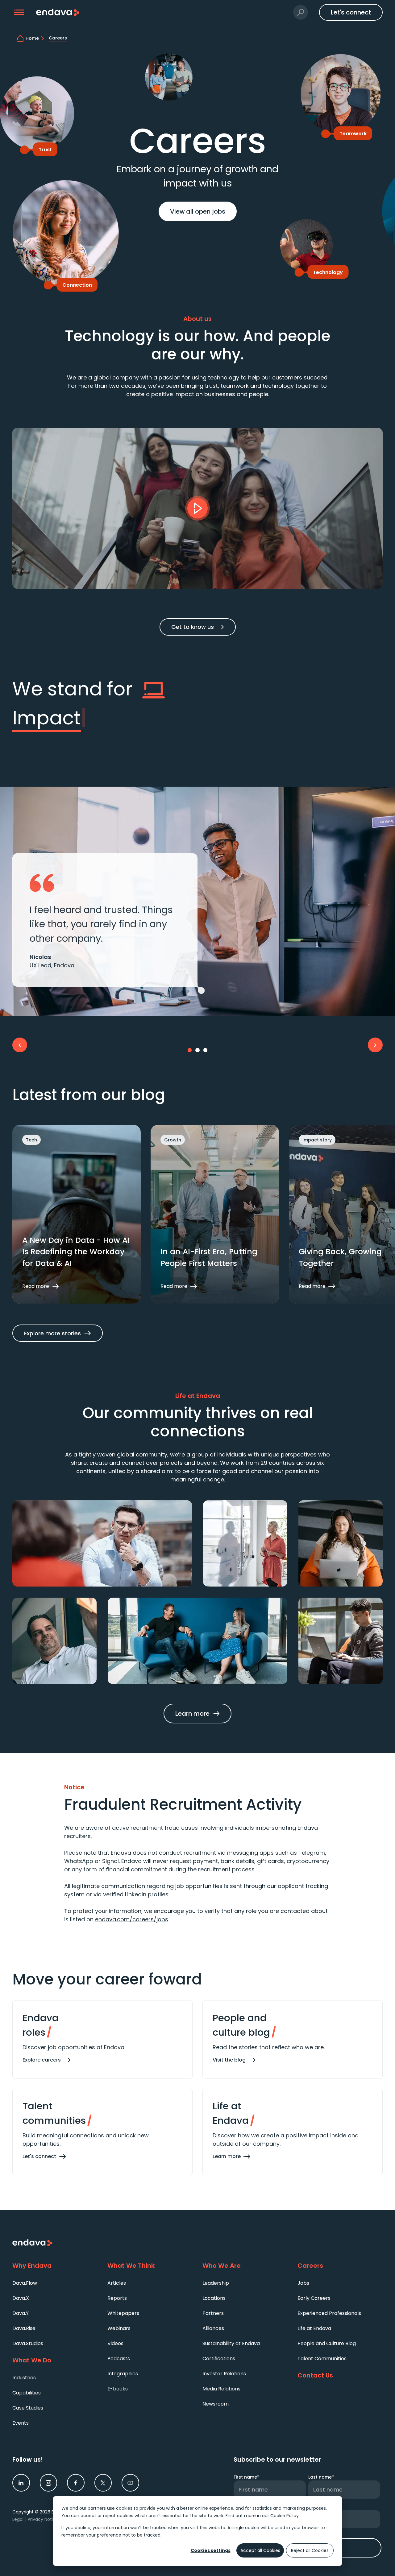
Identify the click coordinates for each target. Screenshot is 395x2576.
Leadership (216, 2283)
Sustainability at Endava (231, 2343)
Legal (18, 2519)
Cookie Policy (285, 2516)
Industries (24, 2378)
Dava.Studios (28, 2343)
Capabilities (27, 2393)
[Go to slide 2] (197, 1050)
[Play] (197, 508)
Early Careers (314, 2298)
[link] (21, 2483)
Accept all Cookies (260, 2550)
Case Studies (28, 2408)
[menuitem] (55, 2283)
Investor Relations (224, 2374)
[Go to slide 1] (190, 1050)
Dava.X (21, 2298)
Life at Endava (314, 2328)
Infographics (123, 2374)
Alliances (213, 2328)
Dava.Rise (24, 2328)
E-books (118, 2389)
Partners (213, 2313)
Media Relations (221, 2389)
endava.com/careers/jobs (132, 1919)
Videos (115, 2343)
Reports (117, 2298)
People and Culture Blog (327, 2343)
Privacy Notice (43, 2519)
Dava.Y (21, 2313)
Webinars (119, 2328)
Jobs (303, 2283)
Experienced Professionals (329, 2313)
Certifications (219, 2359)
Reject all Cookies (310, 2550)
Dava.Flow (25, 2283)
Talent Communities (322, 2359)
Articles (117, 2283)
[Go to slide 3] (206, 1050)
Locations (214, 2298)
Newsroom (216, 2404)
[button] (19, 12)
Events (21, 2423)
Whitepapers (123, 2313)
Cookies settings (211, 2550)
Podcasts (119, 2359)
